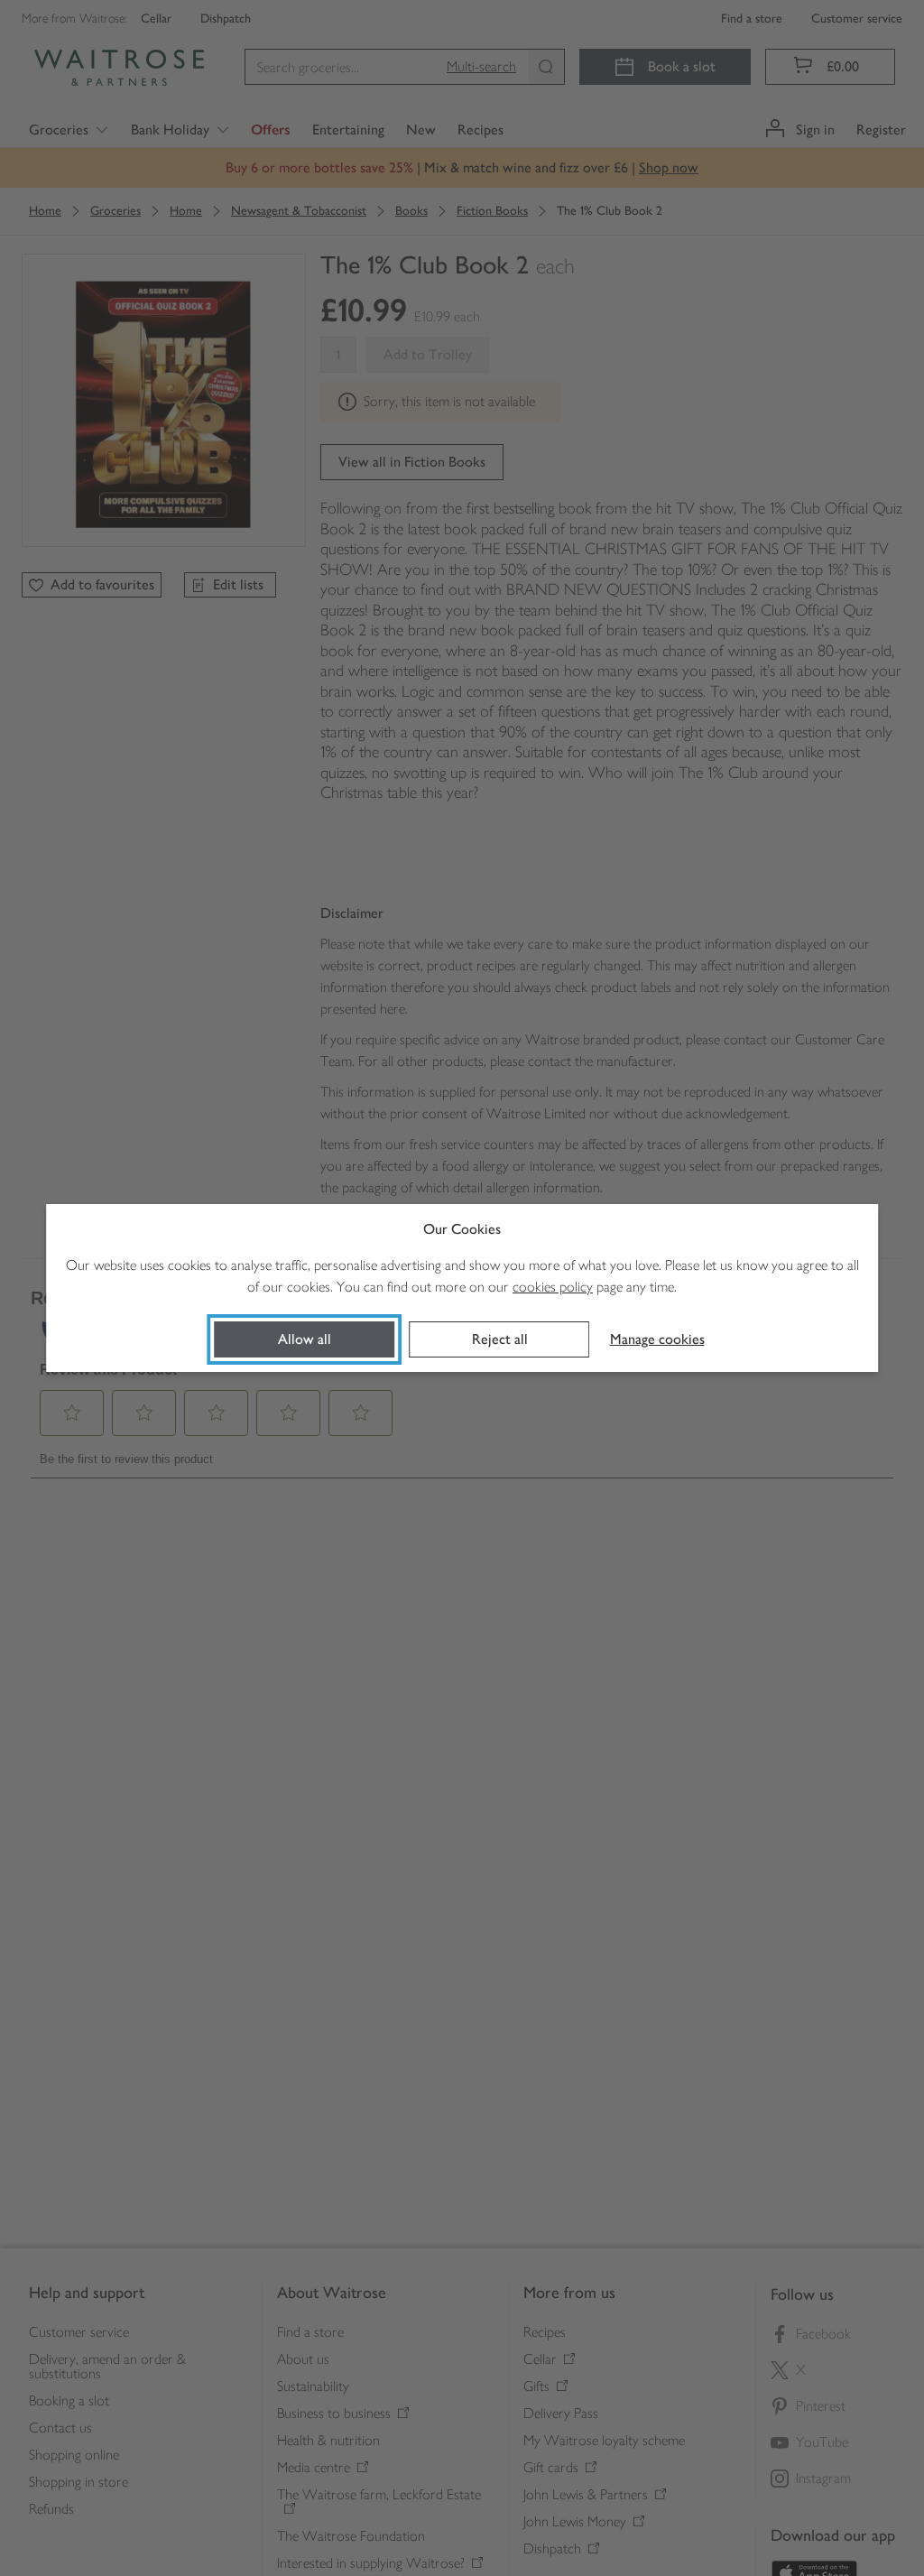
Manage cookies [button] (657, 1339)
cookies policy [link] (553, 1287)
